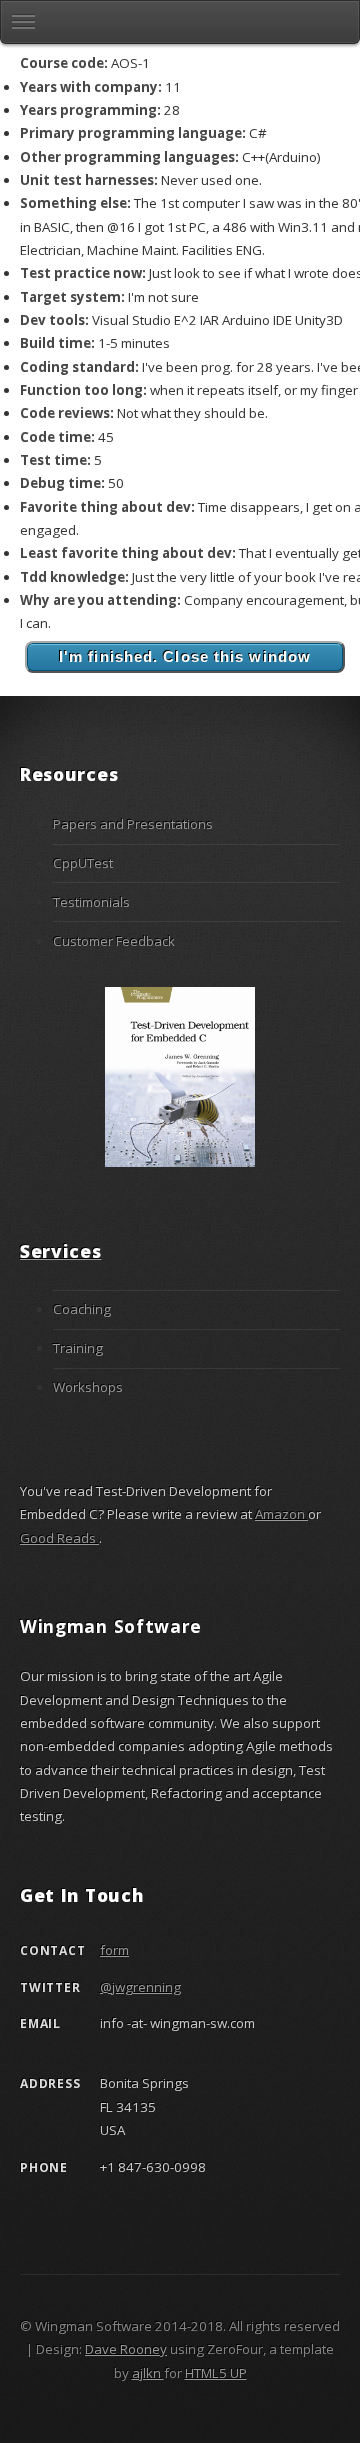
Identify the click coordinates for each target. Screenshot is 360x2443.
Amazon (281, 1514)
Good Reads (59, 1538)
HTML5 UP (216, 2373)
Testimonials (91, 902)
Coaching (82, 1309)
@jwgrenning (140, 1987)
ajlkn (148, 2373)
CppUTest (83, 863)
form (114, 1950)
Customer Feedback (114, 941)
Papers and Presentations (133, 824)
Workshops (88, 1387)
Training (78, 1348)
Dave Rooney (126, 2349)
